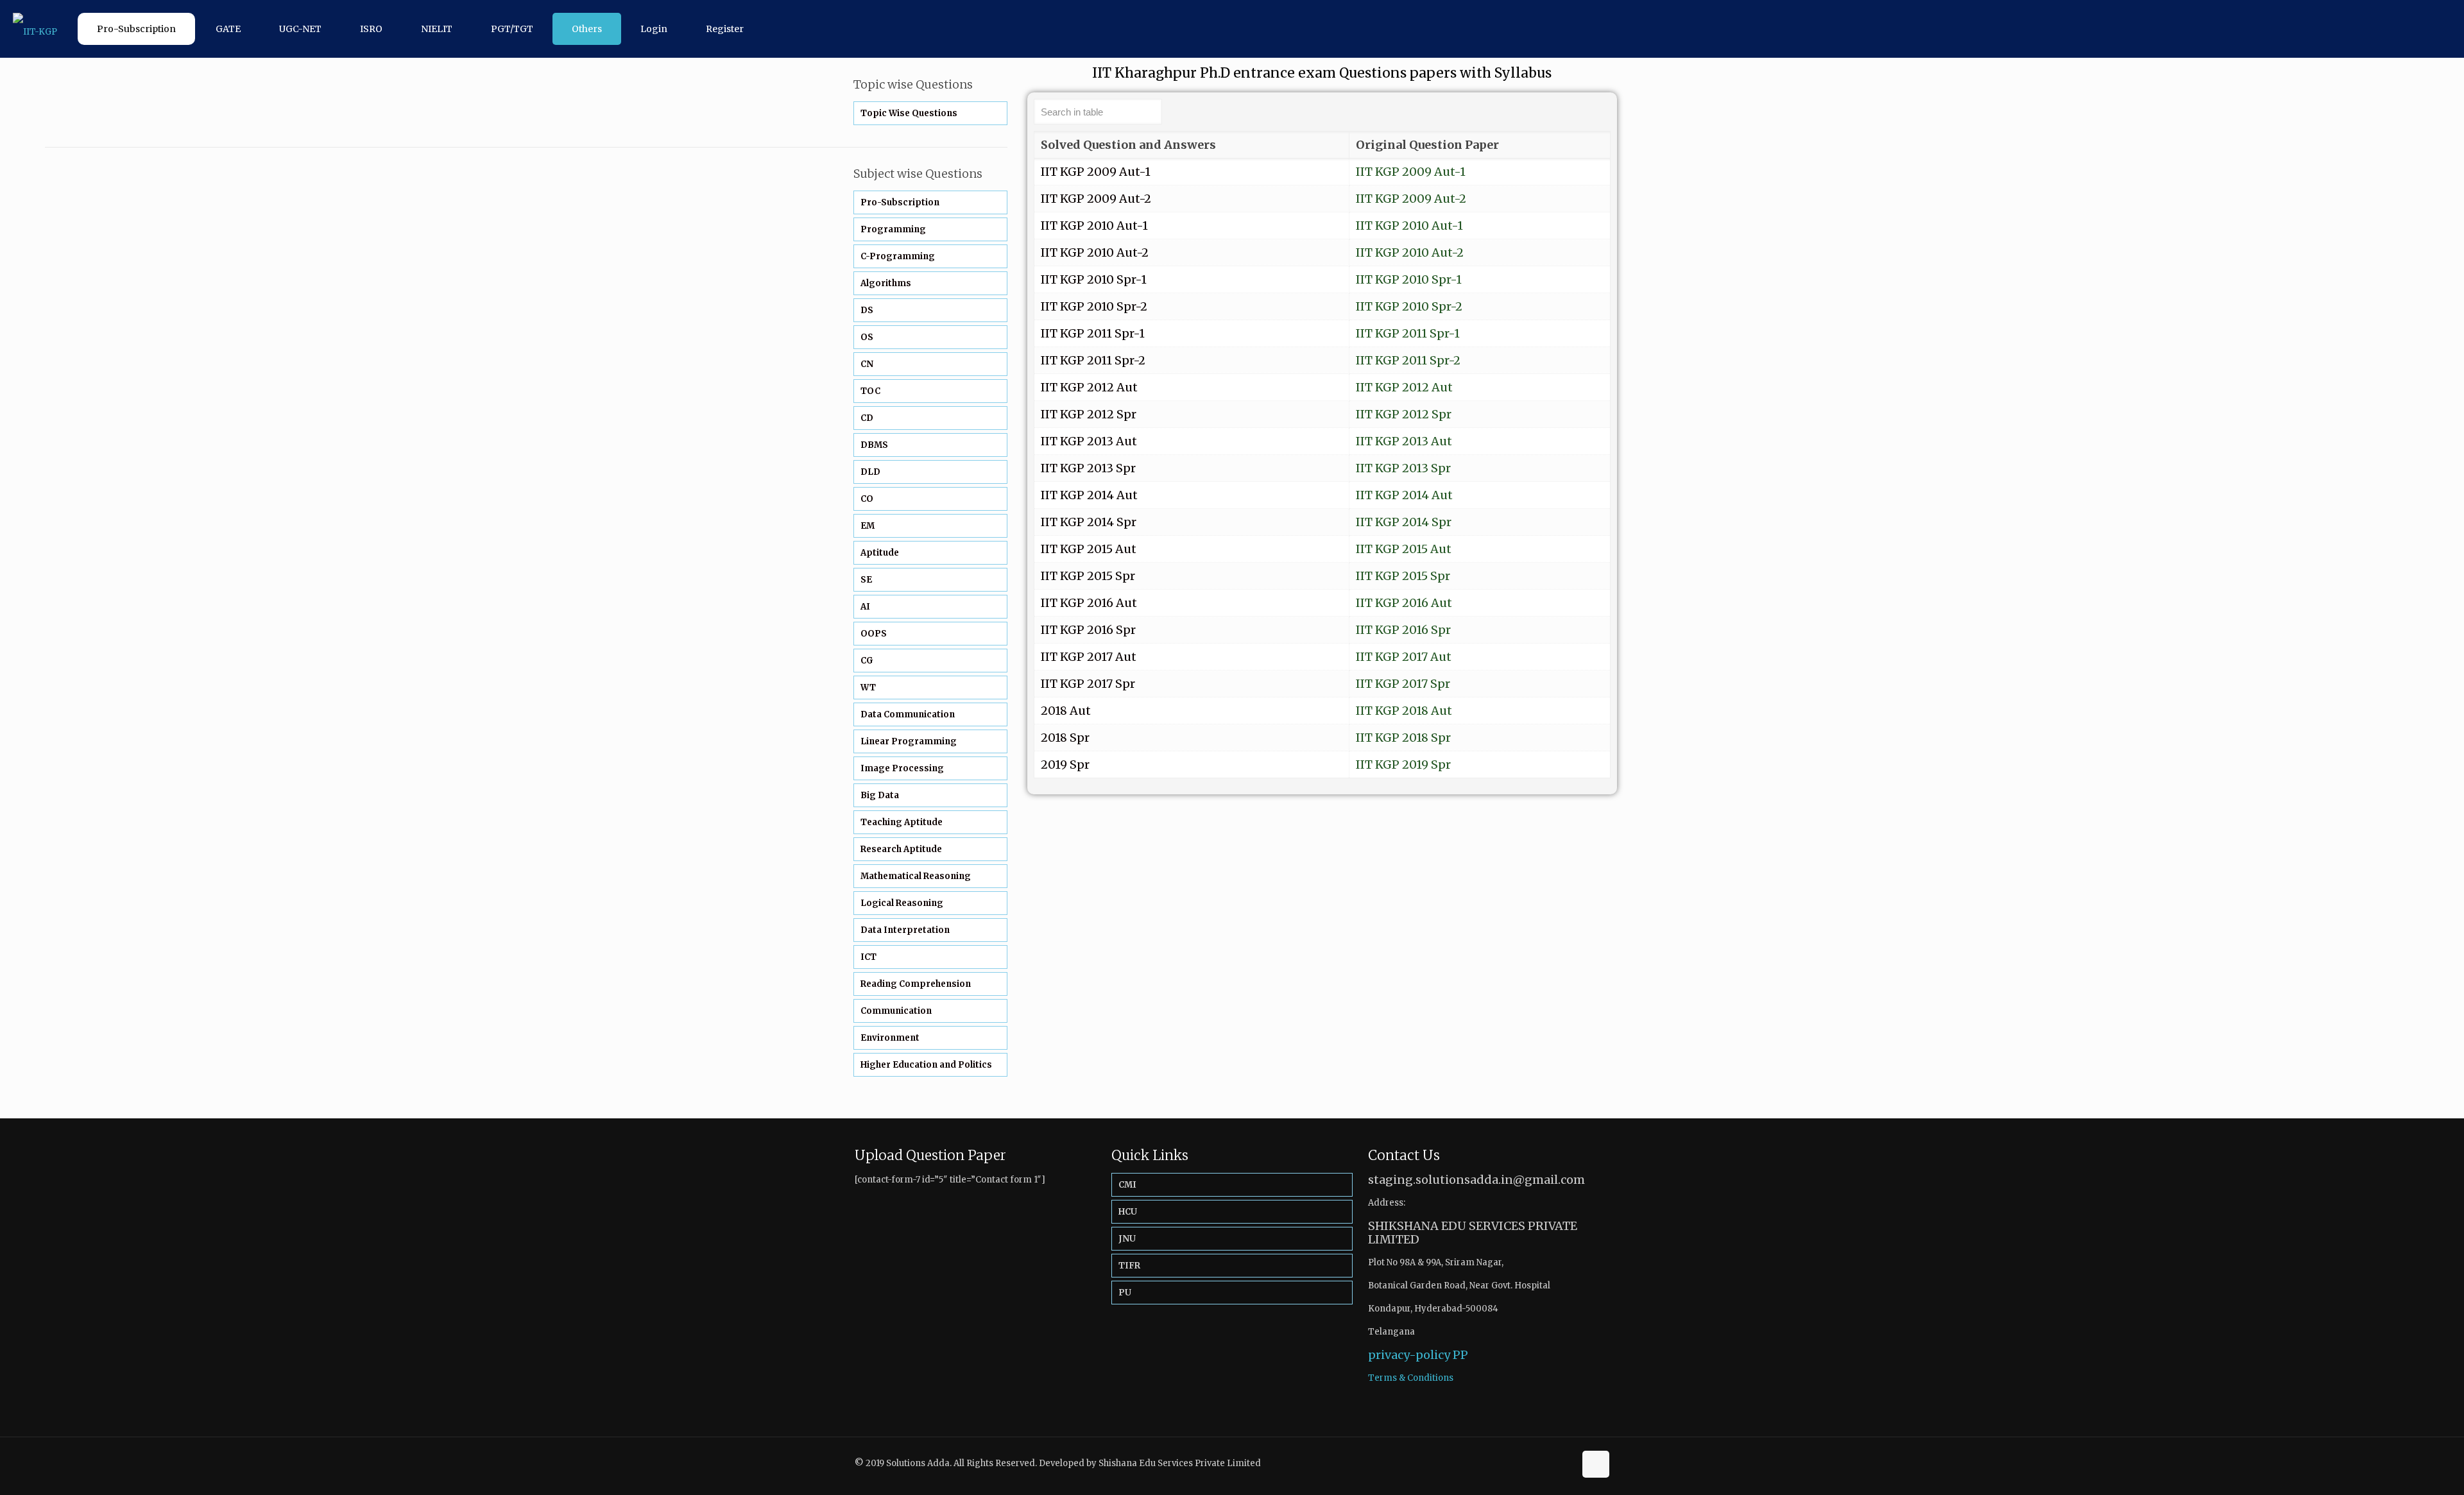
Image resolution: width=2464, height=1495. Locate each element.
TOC (870, 391)
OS (867, 337)
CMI (1127, 1185)
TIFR (1129, 1266)
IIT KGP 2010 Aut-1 (1409, 226)
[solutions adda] (35, 29)
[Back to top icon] (1596, 1464)
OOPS (874, 634)
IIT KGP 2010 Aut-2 (1410, 252)
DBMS (874, 445)
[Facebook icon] (1551, 1463)
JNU (1127, 1239)
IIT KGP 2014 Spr (1404, 522)
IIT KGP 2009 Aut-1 (1411, 172)
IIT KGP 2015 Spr (1403, 576)
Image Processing (902, 768)
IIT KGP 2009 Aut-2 (1411, 199)
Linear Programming (909, 741)
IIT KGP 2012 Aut (1404, 387)
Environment (890, 1038)
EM (868, 526)
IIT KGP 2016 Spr (1403, 630)
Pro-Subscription (900, 202)
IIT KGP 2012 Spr (1404, 414)
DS (867, 310)
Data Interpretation (905, 930)
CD (867, 418)
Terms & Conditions (1411, 1378)
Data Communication (908, 714)
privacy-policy (1409, 1355)
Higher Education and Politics (926, 1065)
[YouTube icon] (1565, 1463)
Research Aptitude (901, 849)
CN (867, 364)
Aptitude (880, 553)
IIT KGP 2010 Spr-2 (1409, 306)
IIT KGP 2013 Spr (1403, 468)
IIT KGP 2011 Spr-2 (1408, 360)
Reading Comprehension (916, 984)
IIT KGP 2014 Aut (1404, 495)
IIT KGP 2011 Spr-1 (1408, 333)
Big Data (880, 795)
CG (867, 661)
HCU (1128, 1212)
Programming (893, 229)
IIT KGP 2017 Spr (1403, 684)
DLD (870, 472)
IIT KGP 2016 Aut (1404, 603)
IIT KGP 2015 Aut (1404, 549)
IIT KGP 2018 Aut (1404, 711)
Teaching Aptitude (902, 822)
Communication (896, 1011)
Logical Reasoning (902, 903)
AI (865, 607)
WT (868, 688)
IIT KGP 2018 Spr (1403, 738)
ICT (868, 957)
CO (867, 499)
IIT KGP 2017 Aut (1404, 657)
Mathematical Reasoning (916, 876)
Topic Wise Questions (909, 113)
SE (866, 580)
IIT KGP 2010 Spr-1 (1409, 279)
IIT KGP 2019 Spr (1403, 765)
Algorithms (886, 283)
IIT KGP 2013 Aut (1404, 441)
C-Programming (898, 256)
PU (1125, 1293)
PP (1460, 1355)
